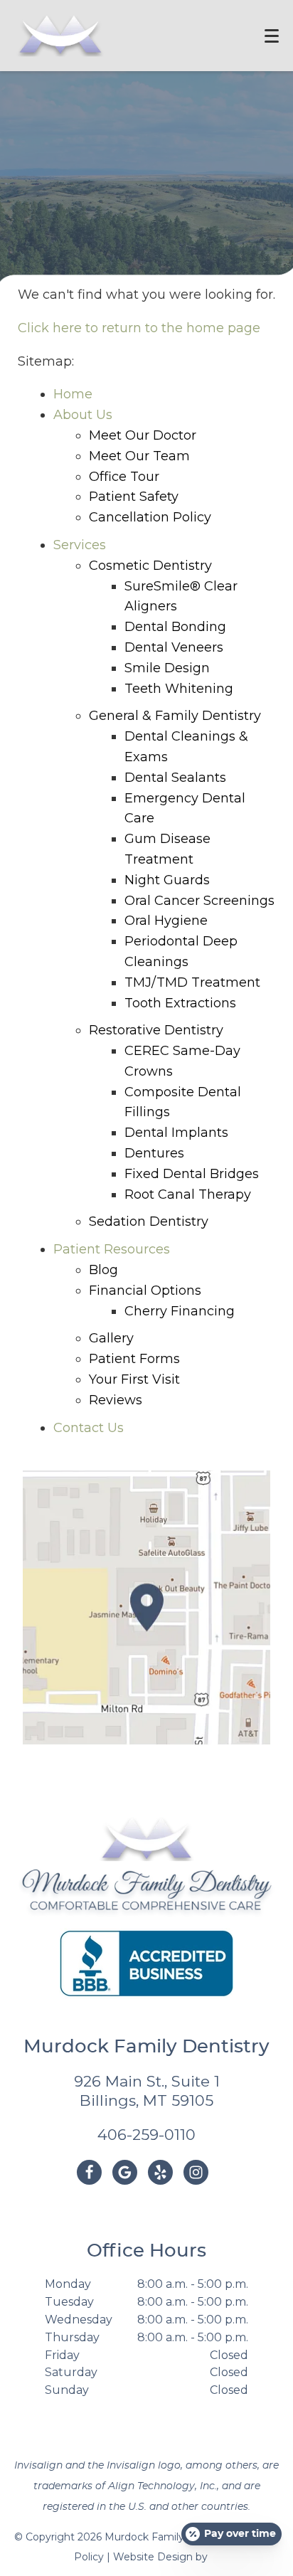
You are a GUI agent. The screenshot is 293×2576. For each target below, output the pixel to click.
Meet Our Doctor (143, 435)
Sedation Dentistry (149, 1221)
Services (80, 545)
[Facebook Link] (89, 2172)
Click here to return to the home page (139, 328)
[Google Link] (125, 2172)
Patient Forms (134, 1359)
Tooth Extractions (180, 1003)
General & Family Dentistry (175, 716)
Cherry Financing (180, 1311)
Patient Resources (112, 1249)
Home (73, 394)
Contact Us (89, 1428)
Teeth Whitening (179, 689)
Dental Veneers (174, 647)
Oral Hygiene (166, 921)
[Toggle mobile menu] (272, 36)
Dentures (154, 1153)
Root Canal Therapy (188, 1194)
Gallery (111, 1338)
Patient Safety (134, 497)
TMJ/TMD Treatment (192, 982)
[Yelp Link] (160, 2172)
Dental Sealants (175, 778)
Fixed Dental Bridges (192, 1174)
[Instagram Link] (196, 2172)
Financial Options (145, 1290)
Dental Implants (176, 1133)
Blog (103, 1270)
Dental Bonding (175, 627)
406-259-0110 (146, 2135)
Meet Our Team (139, 456)
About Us (83, 415)
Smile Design (167, 668)
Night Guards (167, 880)
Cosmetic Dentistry (150, 566)
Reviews (116, 1400)
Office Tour (124, 477)
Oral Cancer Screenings (199, 901)
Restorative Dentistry (156, 1030)
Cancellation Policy (150, 517)
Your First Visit (134, 1379)
